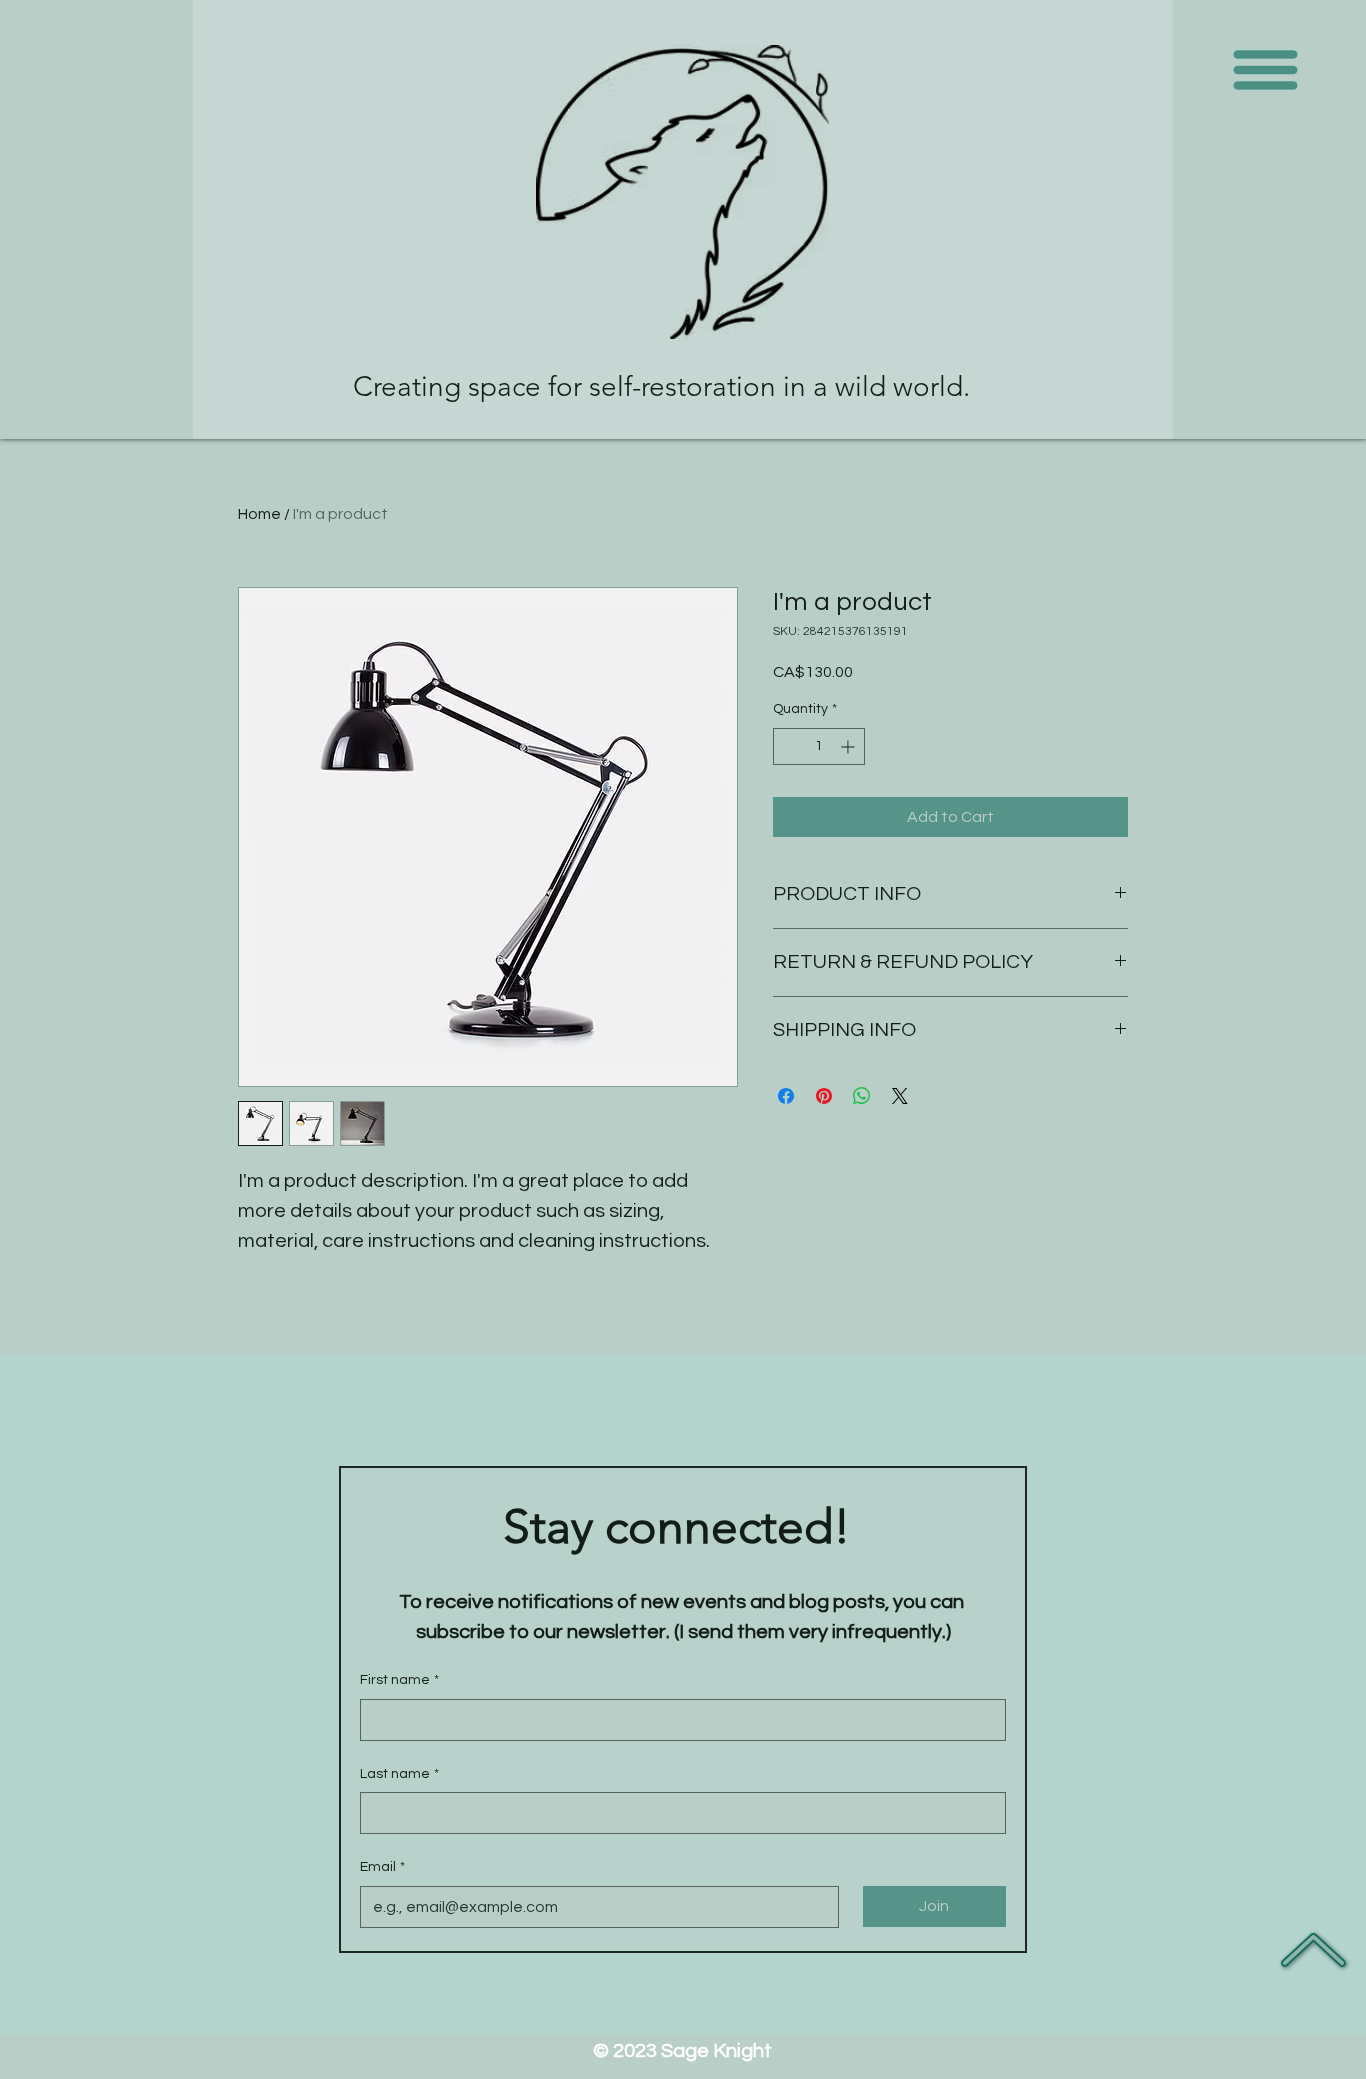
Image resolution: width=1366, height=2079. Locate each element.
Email (382, 1867)
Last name (399, 1774)
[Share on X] (900, 1096)
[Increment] (849, 746)
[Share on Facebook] (786, 1096)
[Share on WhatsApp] (862, 1096)
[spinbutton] (819, 746)
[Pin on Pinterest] (824, 1096)
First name (399, 1680)
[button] (1266, 70)
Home (259, 514)
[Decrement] (788, 746)
